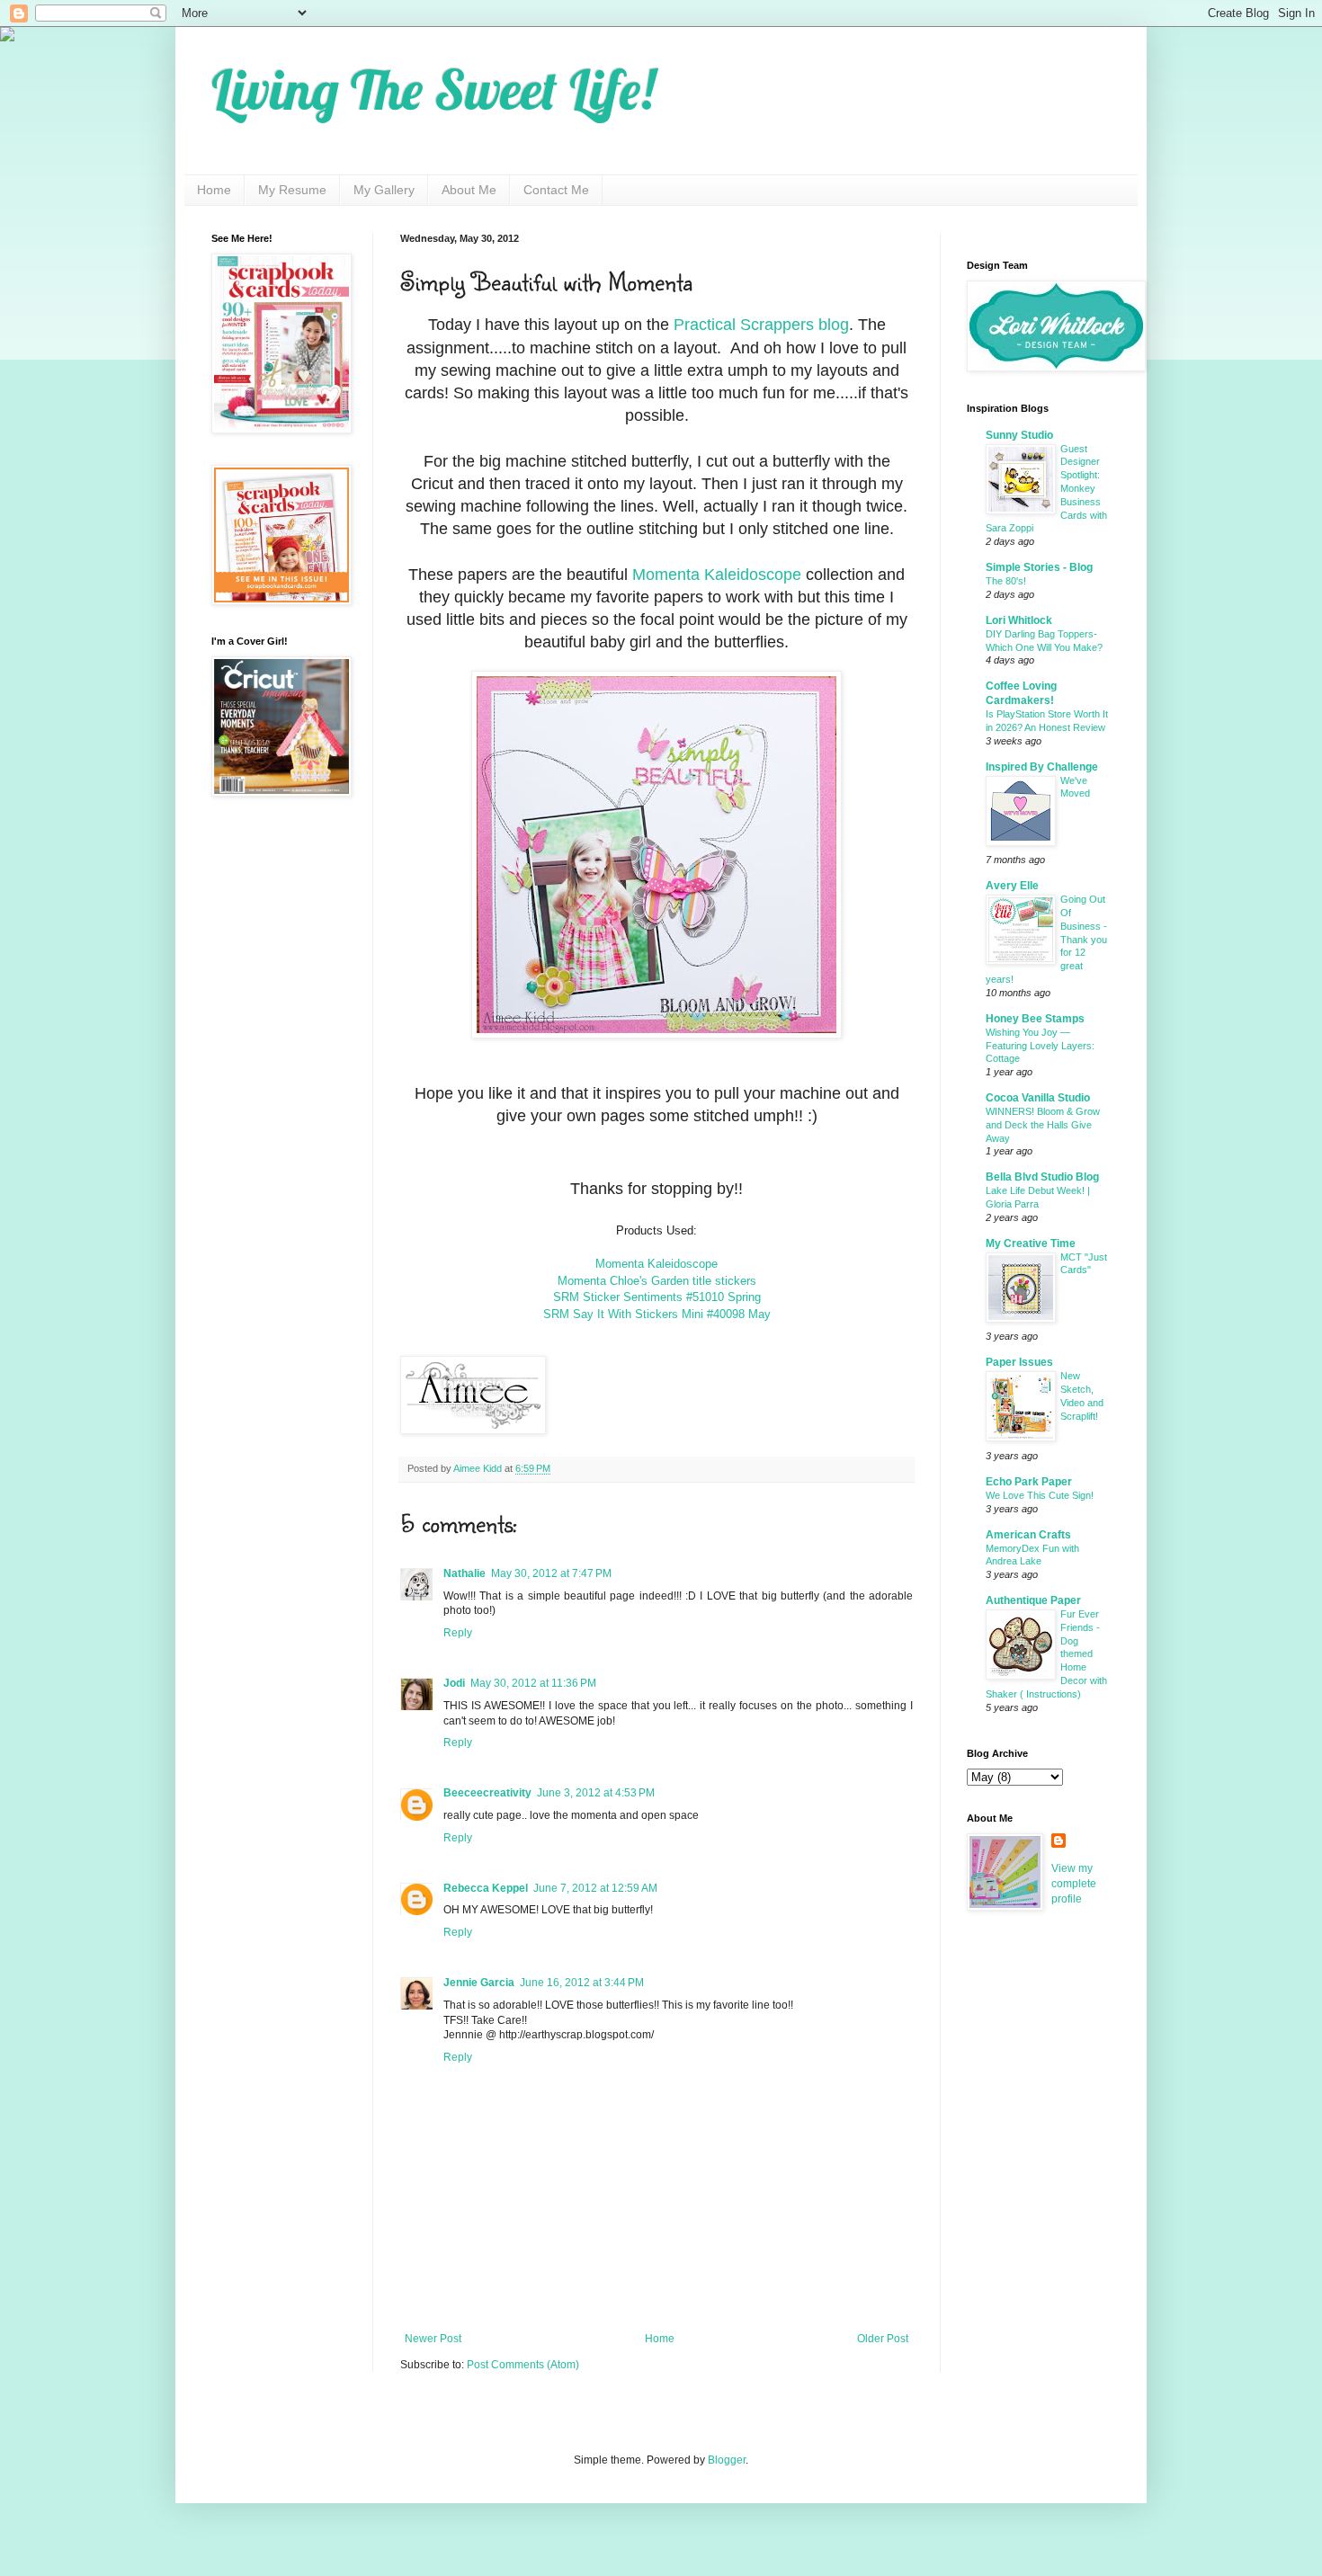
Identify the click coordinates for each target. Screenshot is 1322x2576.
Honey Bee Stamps (1035, 1019)
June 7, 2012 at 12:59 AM (595, 1888)
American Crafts (1028, 1535)
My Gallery (384, 190)
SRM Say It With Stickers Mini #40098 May (657, 1314)
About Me (469, 190)
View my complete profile (1074, 1884)
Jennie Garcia (479, 1983)
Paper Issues (1019, 1362)
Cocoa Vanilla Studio (1038, 1098)
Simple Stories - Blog (1039, 567)
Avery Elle (1012, 886)
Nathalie (464, 1573)
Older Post (883, 2339)
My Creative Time (1031, 1243)
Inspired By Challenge (1042, 767)
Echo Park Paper (1029, 1482)
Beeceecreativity (487, 1793)
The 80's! (1006, 581)
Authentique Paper (1033, 1600)
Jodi (454, 1683)
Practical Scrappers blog (761, 325)
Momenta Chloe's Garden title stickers (657, 1281)
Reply (458, 1633)
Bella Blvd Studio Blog (1042, 1177)
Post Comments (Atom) (523, 2365)
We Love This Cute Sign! (1040, 1495)
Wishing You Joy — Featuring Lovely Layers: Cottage (1040, 1046)
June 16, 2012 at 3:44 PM (582, 1983)
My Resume (292, 190)
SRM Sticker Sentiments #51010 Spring (657, 1297)
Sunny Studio (1019, 435)
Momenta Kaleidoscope (717, 575)
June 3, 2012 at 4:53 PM (596, 1793)
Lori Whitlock (1019, 620)
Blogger (727, 2460)
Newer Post (433, 2339)
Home (214, 190)
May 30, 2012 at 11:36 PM (533, 1683)
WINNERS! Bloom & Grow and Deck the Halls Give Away (1043, 1125)
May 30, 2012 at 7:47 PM (551, 1573)
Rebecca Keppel (486, 1888)
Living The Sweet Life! (433, 89)
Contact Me (556, 190)
